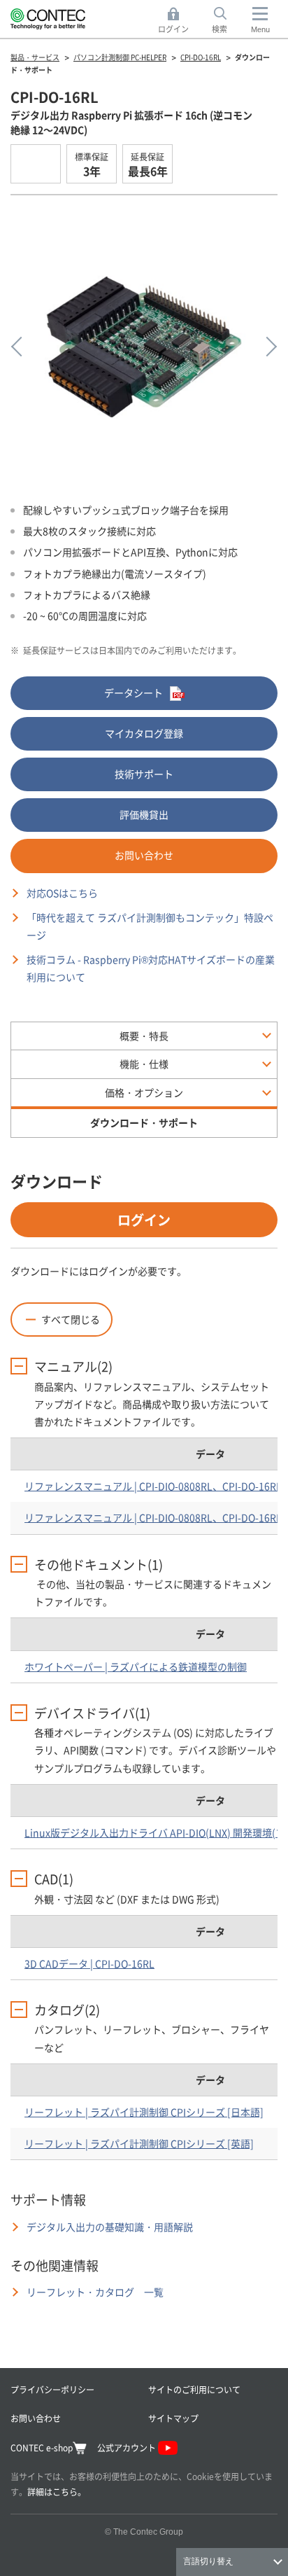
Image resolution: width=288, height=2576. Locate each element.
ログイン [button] (177, 21)
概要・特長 (144, 1036)
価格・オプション (144, 1092)
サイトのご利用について (194, 2389)
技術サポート (144, 774)
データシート (134, 692)
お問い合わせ (144, 855)
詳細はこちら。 (57, 2492)
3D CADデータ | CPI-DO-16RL (89, 1963)
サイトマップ (173, 2418)
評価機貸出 (144, 814)
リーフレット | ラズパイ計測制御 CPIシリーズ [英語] (139, 2143)
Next (267, 347)
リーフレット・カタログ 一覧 (95, 2292)
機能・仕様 (144, 1064)
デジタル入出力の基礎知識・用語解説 (110, 2227)
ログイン (144, 1219)
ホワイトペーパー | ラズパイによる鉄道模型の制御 (136, 1666)
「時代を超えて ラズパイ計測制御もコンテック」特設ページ (150, 926)
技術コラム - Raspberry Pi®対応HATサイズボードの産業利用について (151, 968)
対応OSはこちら (62, 893)
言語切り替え (208, 2561)
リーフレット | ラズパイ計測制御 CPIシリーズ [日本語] (144, 2112)
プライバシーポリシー (52, 2389)
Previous (21, 347)
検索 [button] (227, 21)
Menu (260, 29)
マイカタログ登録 (144, 733)
